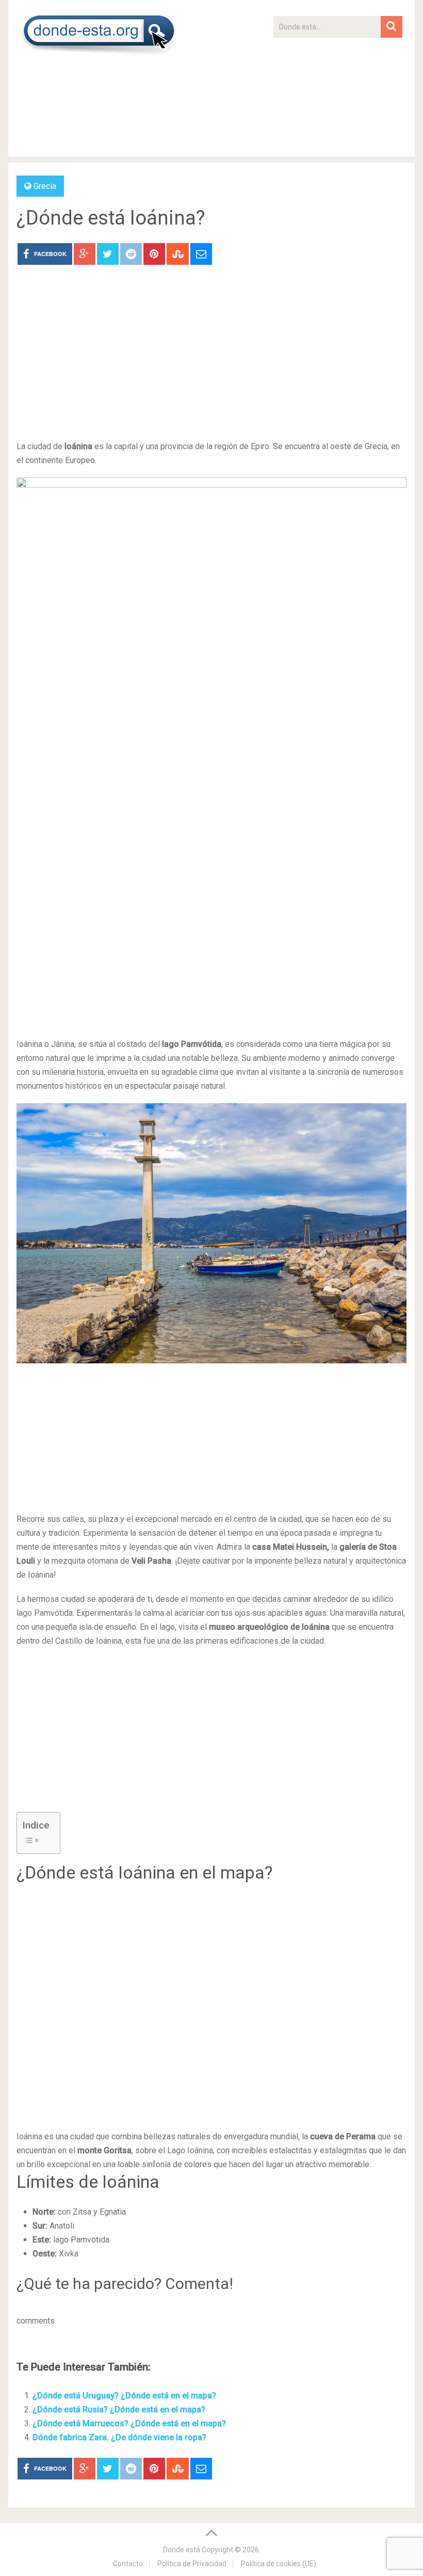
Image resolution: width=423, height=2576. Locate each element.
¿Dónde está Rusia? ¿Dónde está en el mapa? (119, 2410)
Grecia (45, 186)
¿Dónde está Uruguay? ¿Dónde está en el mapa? (124, 2396)
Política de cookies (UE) (279, 2564)
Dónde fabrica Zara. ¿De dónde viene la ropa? (119, 2437)
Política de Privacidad (192, 2564)
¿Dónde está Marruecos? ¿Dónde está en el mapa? (129, 2423)
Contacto (128, 2564)
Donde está (182, 2550)
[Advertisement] (338, 102)
